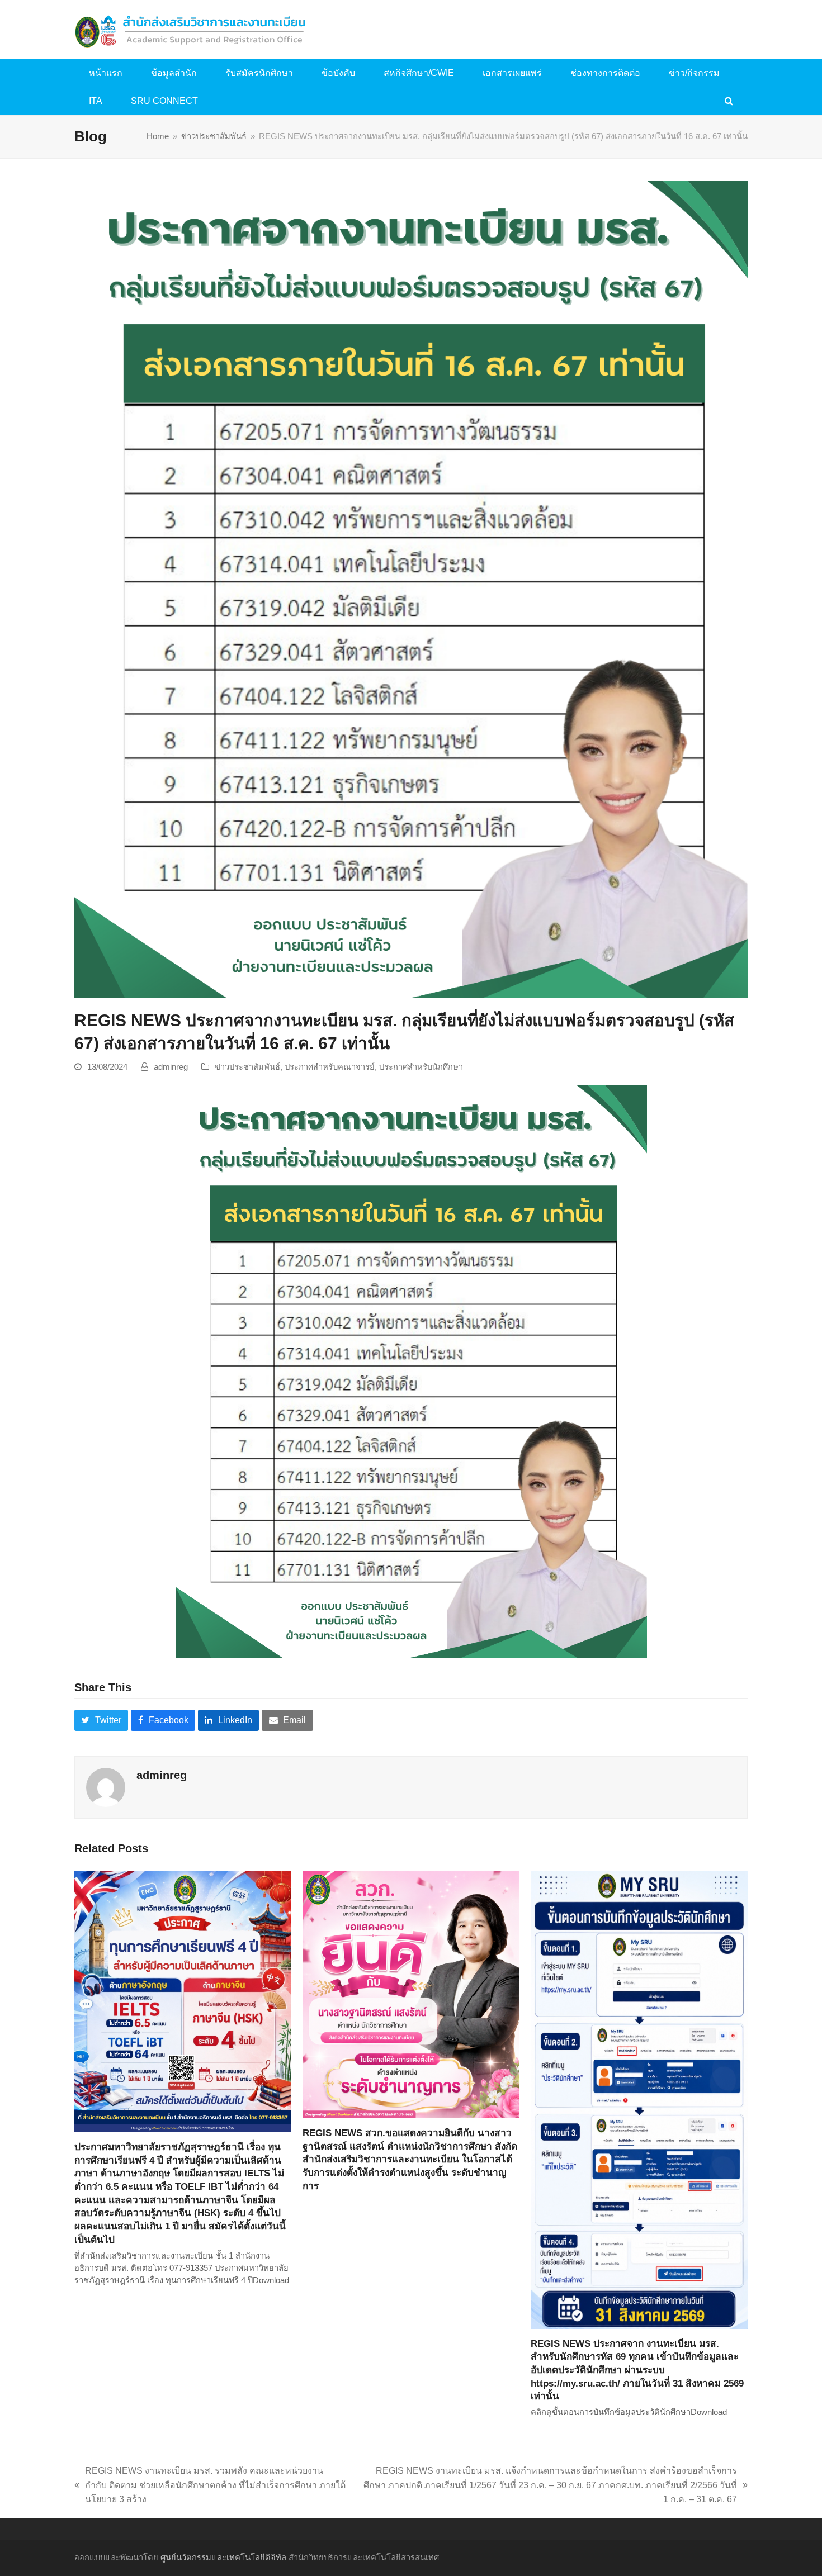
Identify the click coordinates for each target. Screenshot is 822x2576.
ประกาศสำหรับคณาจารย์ (330, 1067)
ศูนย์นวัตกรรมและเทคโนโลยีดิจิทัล (223, 2558)
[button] (729, 101)
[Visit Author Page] (106, 1787)
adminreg (171, 1067)
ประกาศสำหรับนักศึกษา (421, 1067)
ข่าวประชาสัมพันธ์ (247, 1067)
